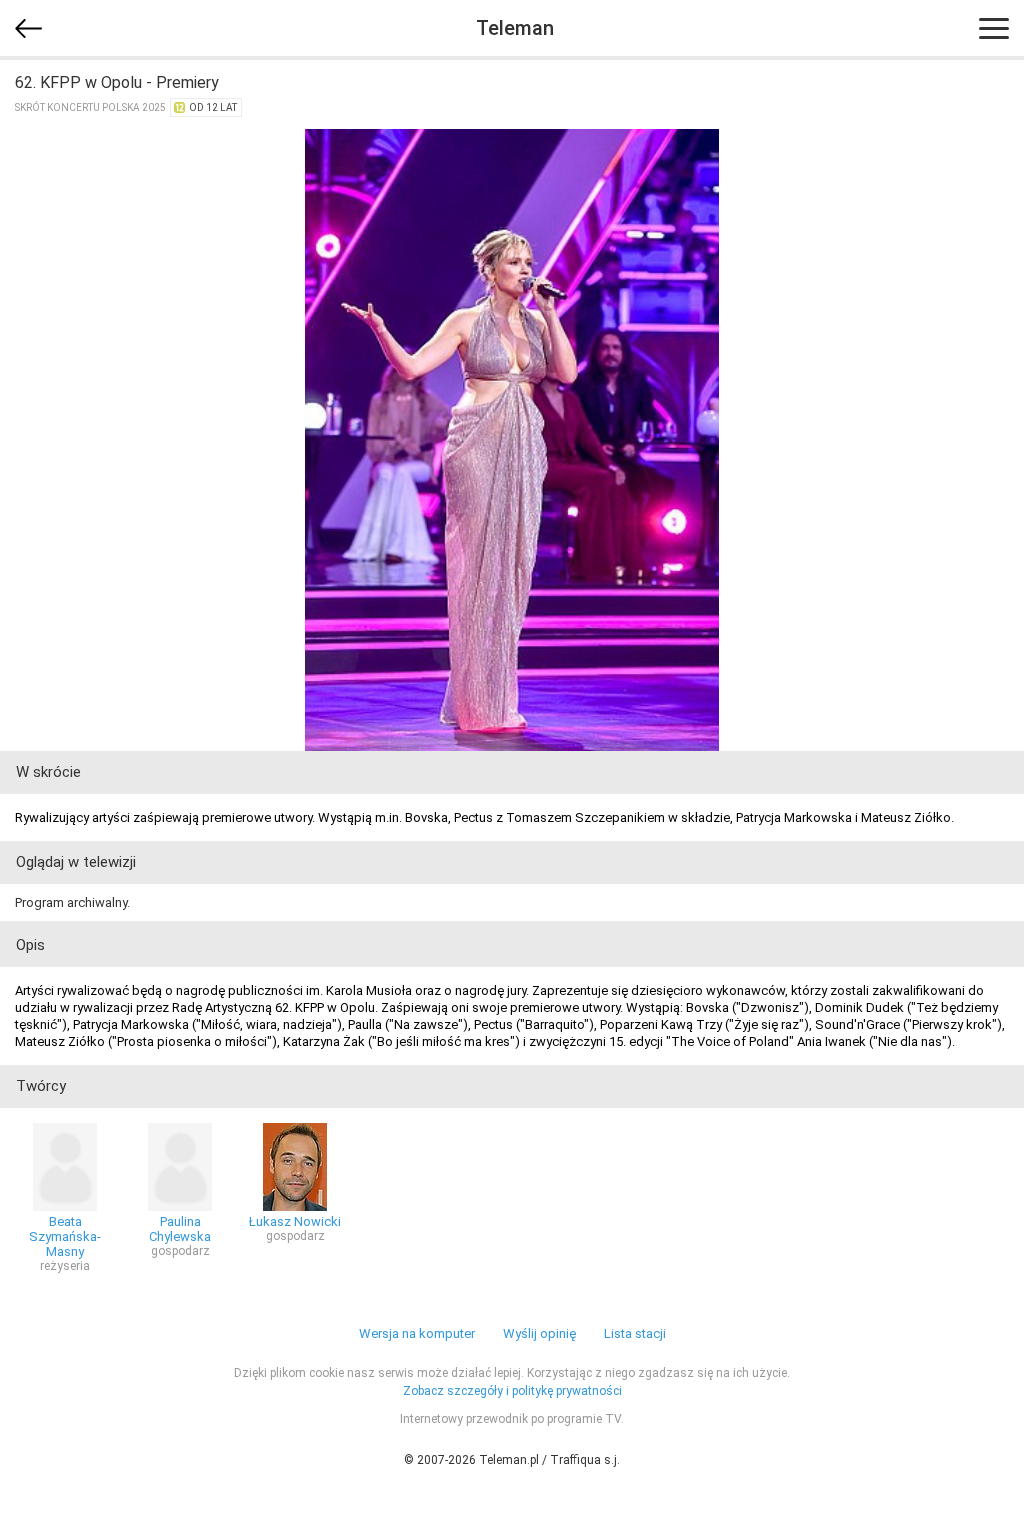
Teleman (515, 28)
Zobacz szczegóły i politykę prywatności (512, 1391)
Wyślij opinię (539, 1333)
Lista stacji (635, 1333)
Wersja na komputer (417, 1333)
